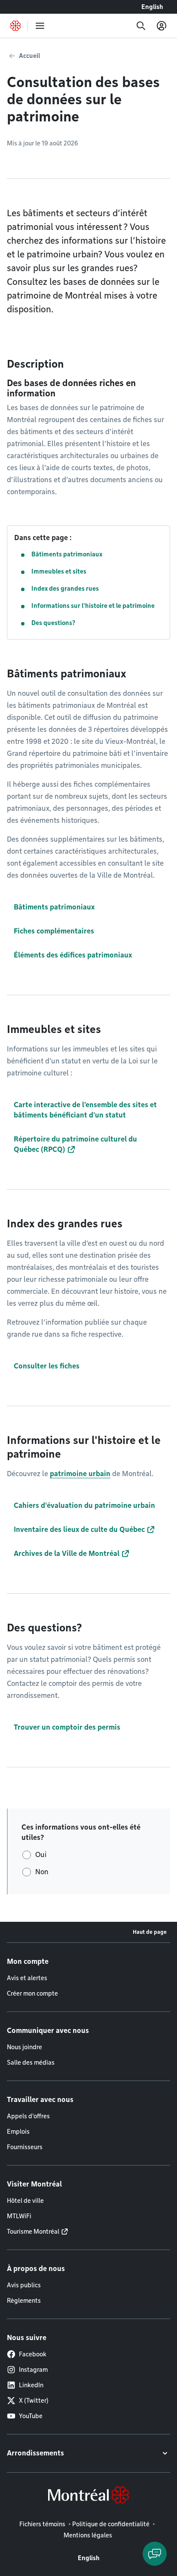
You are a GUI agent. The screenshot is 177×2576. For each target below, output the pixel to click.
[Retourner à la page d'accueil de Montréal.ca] (15, 26)
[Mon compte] (162, 26)
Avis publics (24, 2285)
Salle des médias (31, 2063)
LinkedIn (31, 2385)
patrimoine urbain (80, 1474)
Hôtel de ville (25, 2201)
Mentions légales (88, 2535)
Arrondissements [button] (35, 2453)
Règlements (24, 2301)
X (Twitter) (34, 2401)
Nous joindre (24, 2047)
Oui (41, 1855)
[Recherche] (141, 26)
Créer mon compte (32, 1993)
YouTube (31, 2416)
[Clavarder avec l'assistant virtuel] (155, 2554)
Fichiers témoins (42, 2524)
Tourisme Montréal (33, 2232)
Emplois (18, 2132)
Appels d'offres (28, 2116)
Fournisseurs (25, 2147)
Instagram (33, 2370)
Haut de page (150, 1932)
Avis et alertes (27, 1978)
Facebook (33, 2354)
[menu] (40, 26)
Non (42, 1872)
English (152, 7)
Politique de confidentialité (111, 2524)
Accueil (29, 56)
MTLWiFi (19, 2216)
